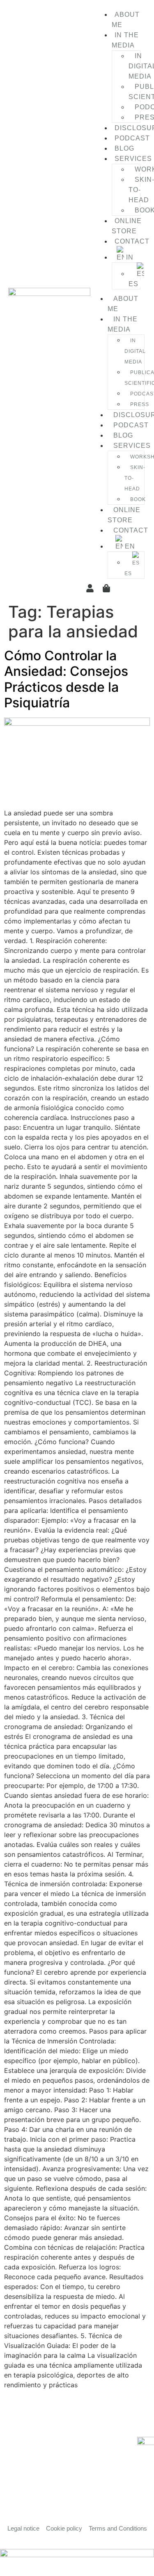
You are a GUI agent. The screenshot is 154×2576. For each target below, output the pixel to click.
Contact (132, 241)
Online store (127, 226)
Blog (124, 148)
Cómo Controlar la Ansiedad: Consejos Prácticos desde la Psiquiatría (66, 679)
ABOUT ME (126, 20)
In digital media (135, 351)
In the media (125, 40)
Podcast (132, 138)
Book (138, 499)
